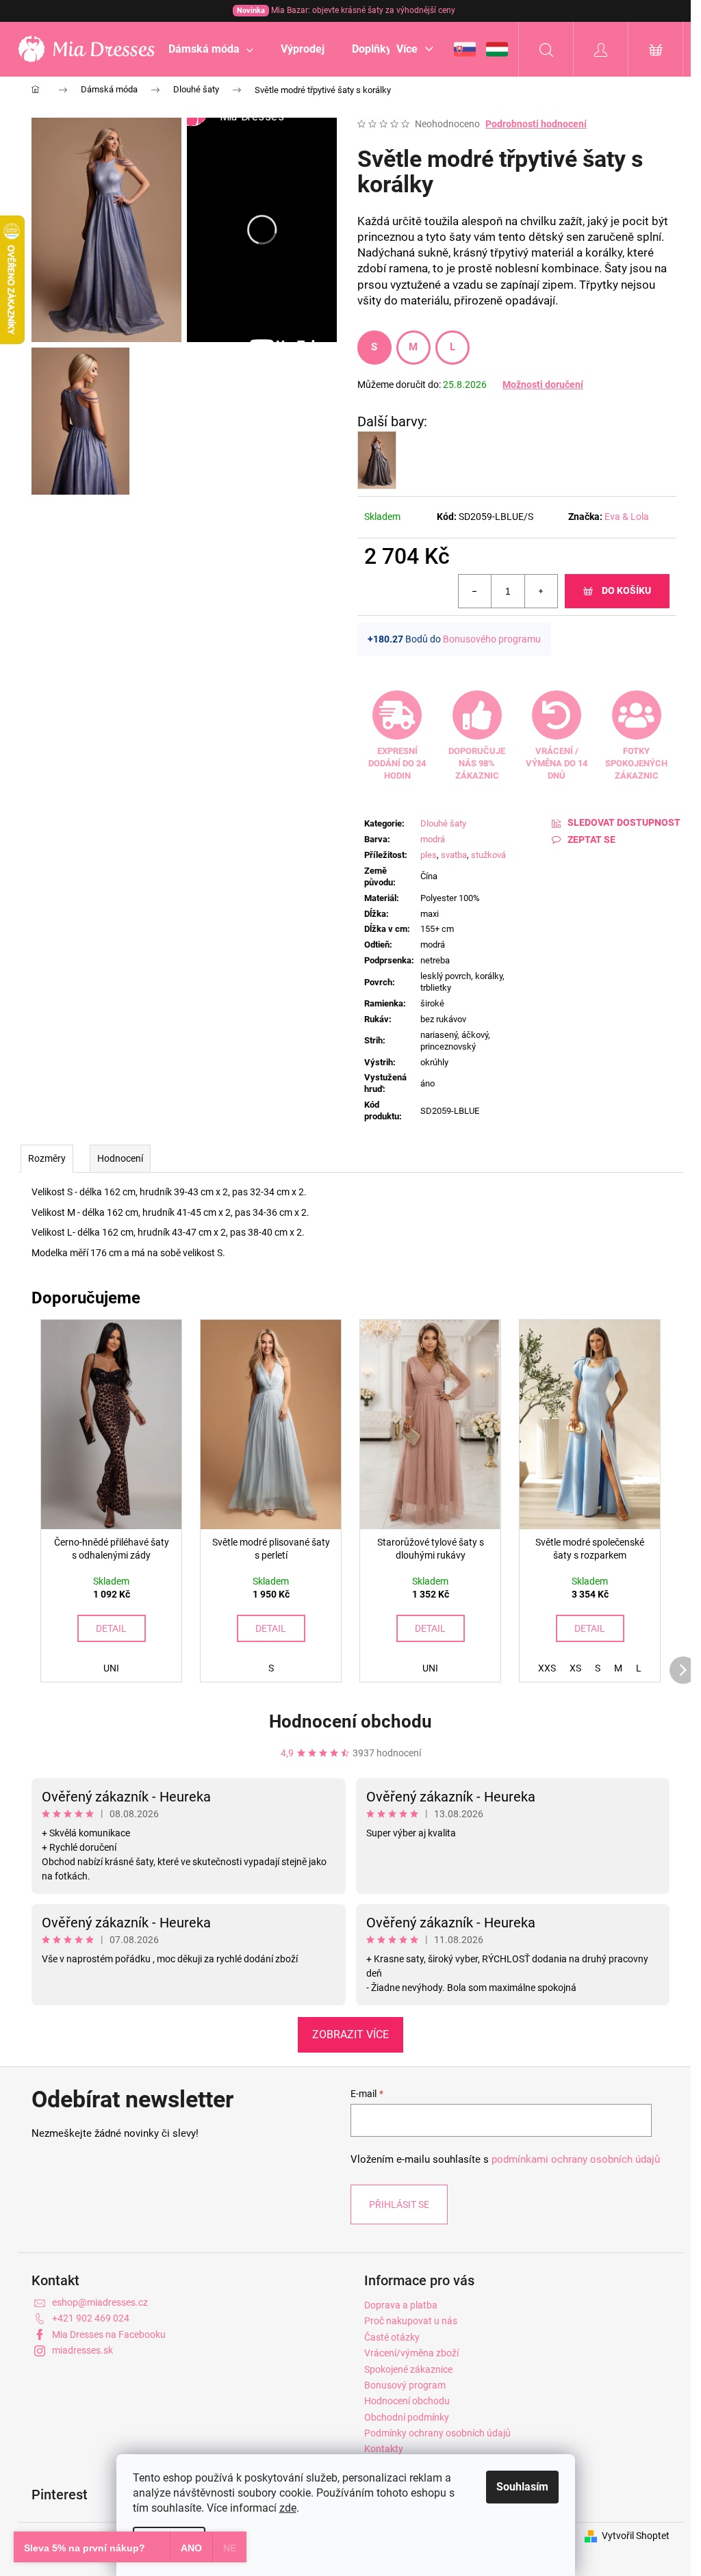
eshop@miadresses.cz (100, 2302)
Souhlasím (522, 2487)
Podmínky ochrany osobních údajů (437, 2433)
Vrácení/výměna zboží (411, 2353)
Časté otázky (392, 2337)
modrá (433, 839)
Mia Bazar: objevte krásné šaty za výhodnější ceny (346, 10)
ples (429, 855)
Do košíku (626, 590)
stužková (488, 855)
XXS (547, 1668)
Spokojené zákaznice (408, 2369)
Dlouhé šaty (443, 823)
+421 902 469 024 (91, 2318)
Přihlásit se (399, 2204)
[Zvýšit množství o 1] (541, 591)
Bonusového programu (492, 639)
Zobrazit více (350, 2034)
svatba (454, 855)
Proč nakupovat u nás (411, 2321)
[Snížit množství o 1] (475, 591)
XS (575, 1668)
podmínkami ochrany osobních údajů (576, 2159)
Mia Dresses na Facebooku (109, 2334)
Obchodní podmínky (407, 2417)
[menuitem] (211, 49)
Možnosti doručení (543, 385)
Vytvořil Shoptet (636, 2536)
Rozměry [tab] (47, 1158)
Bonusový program (405, 2385)
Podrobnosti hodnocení (536, 124)
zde (288, 2508)
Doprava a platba (401, 2305)
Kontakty (384, 2449)
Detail (111, 1628)
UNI (111, 1668)
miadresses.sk (82, 2350)
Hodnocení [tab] (120, 1158)
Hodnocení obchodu (350, 1721)
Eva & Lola (627, 517)
